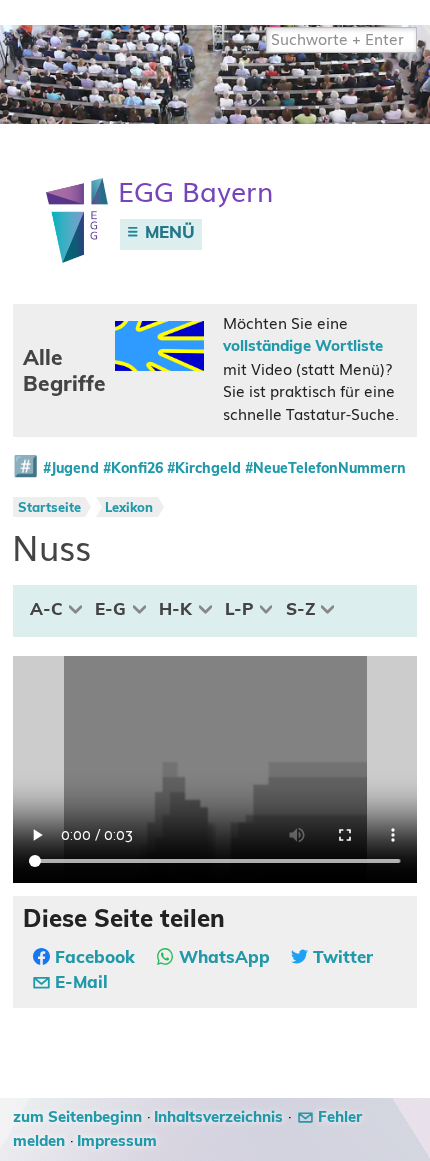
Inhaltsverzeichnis (218, 1117)
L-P (239, 610)
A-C (46, 610)
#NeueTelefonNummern (325, 469)
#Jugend (71, 469)
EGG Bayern (195, 192)
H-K (175, 610)
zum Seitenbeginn (77, 1117)
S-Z (300, 610)
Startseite (49, 508)
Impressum (117, 1141)
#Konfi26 (133, 469)
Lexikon (129, 508)
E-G (110, 610)
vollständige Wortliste (303, 346)
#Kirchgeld (204, 469)
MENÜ (167, 233)
